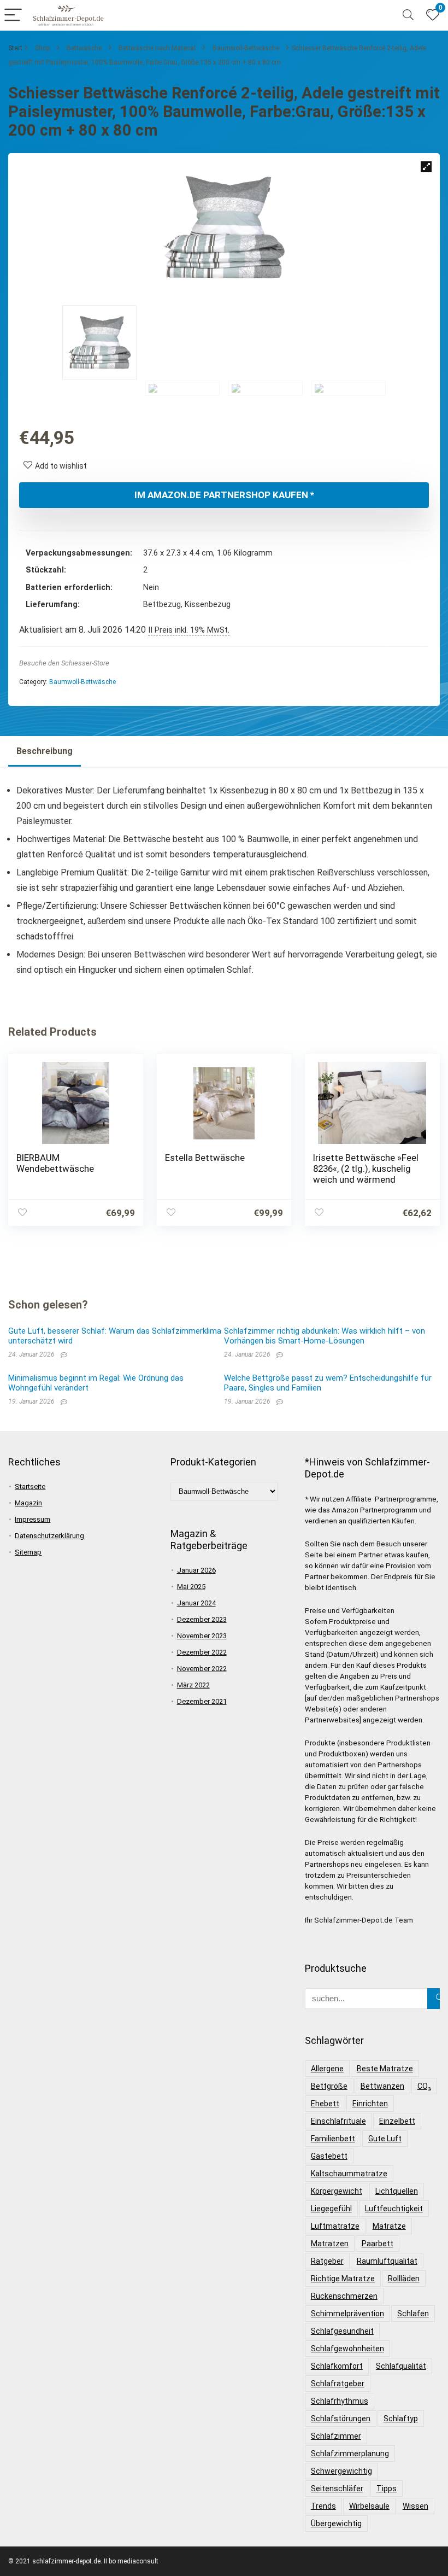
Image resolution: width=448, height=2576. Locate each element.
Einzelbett (397, 2121)
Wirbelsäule (369, 2506)
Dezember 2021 (202, 1701)
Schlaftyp (401, 2419)
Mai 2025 (191, 1587)
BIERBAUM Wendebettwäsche (55, 1163)
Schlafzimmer (336, 2436)
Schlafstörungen (341, 2419)
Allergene (327, 2069)
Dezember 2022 (202, 1652)
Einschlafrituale (338, 2121)
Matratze (389, 2226)
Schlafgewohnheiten (347, 2349)
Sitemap (28, 1552)
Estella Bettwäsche (205, 1158)
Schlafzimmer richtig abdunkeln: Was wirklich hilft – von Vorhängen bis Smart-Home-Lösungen (325, 1336)
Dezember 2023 (202, 1619)
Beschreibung (45, 751)
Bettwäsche (84, 48)
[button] (426, 167)
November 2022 (202, 1669)
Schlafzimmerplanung (350, 2454)
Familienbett (333, 2139)
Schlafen (413, 2314)
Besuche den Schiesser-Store (64, 663)
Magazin (28, 1503)
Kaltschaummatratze (349, 2174)
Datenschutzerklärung (49, 1536)
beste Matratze (385, 2069)
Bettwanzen (382, 2086)
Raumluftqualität (387, 2261)
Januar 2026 (196, 1570)
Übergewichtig (336, 2524)
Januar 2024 (196, 1603)
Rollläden (404, 2279)
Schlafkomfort (337, 2366)
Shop (42, 48)
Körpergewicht (337, 2191)
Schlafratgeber (338, 2384)
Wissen (415, 2506)
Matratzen (330, 2244)
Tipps (387, 2489)
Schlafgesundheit (342, 2331)
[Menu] (13, 16)
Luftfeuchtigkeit (394, 2209)
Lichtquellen (397, 2191)
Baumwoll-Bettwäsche (246, 48)
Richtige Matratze (343, 2279)
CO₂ (424, 2086)
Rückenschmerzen (344, 2296)
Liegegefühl (331, 2209)
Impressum (33, 1519)
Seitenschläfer (337, 2489)
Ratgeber (327, 2261)
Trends (323, 2506)
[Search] (408, 16)
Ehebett (325, 2104)
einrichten (370, 2104)
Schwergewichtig (341, 2471)
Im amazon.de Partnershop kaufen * (224, 495)
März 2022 (193, 1685)
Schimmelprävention (347, 2314)
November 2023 (202, 1636)
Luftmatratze (335, 2226)
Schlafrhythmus (340, 2401)
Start (15, 48)
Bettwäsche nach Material (157, 48)
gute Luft (385, 2139)
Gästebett (329, 2156)
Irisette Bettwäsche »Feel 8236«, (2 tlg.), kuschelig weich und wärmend (366, 1169)
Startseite (30, 1486)
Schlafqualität (401, 2366)
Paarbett (378, 2244)
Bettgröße (329, 2086)
